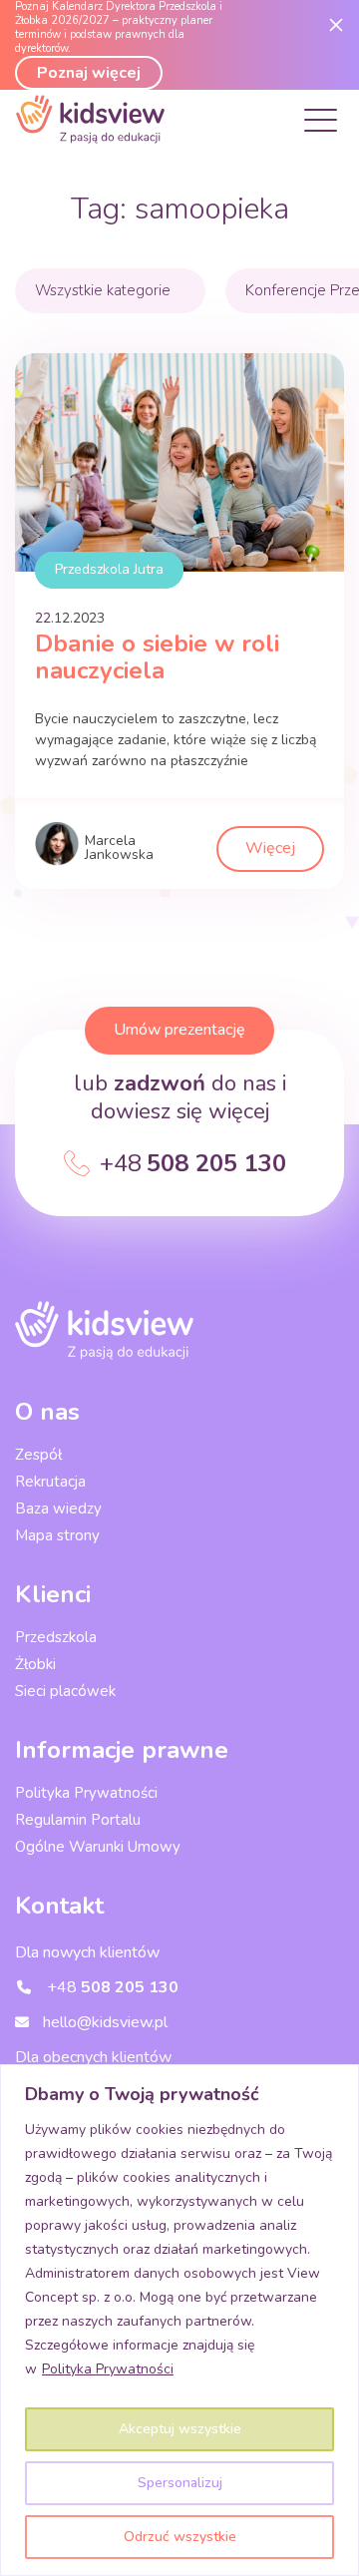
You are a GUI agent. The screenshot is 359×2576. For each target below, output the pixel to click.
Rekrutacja (50, 1482)
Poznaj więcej (89, 73)
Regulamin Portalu (78, 1820)
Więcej (270, 848)
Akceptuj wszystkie (180, 2429)
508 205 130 (193, 1163)
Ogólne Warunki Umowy (98, 1847)
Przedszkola (56, 1637)
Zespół (38, 1455)
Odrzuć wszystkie (180, 2537)
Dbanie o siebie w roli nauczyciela (157, 657)
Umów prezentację (179, 1030)
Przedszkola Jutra (109, 569)
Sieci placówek (65, 1691)
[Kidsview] (90, 139)
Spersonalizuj (180, 2483)
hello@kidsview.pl (103, 2022)
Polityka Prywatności (108, 2369)
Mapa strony (57, 1535)
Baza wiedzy (58, 1508)
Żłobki (35, 1664)
